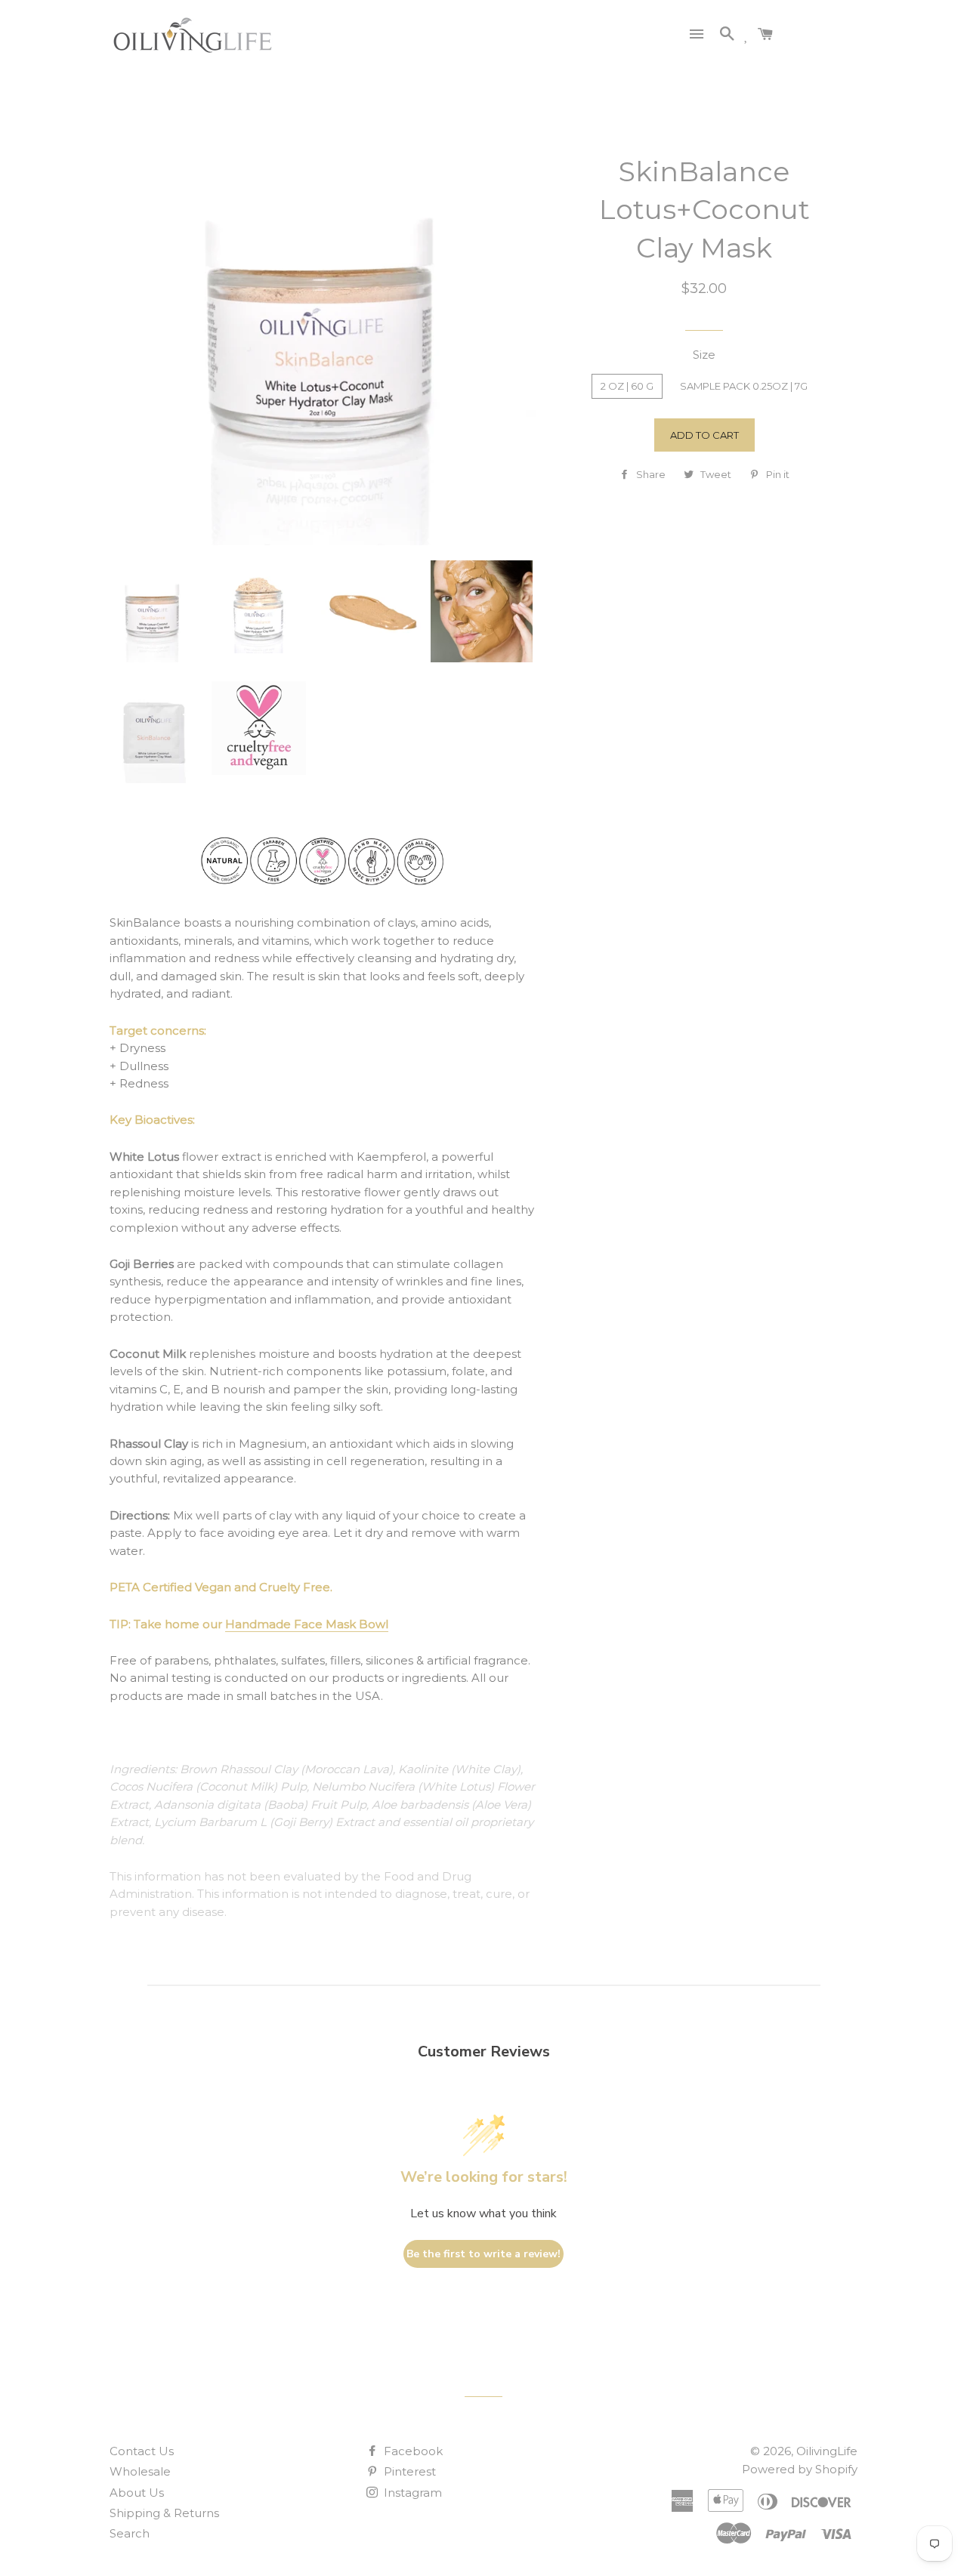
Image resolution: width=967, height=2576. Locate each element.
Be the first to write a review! (483, 2254)
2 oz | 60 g (627, 386)
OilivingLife (827, 2451)
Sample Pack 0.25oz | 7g (744, 386)
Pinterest (408, 2471)
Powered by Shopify (800, 2469)
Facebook (412, 2451)
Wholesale (140, 2471)
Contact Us (142, 2451)
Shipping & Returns (164, 2513)
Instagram (411, 2493)
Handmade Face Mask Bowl (307, 1624)
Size (704, 355)
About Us (137, 2493)
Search (130, 2533)
